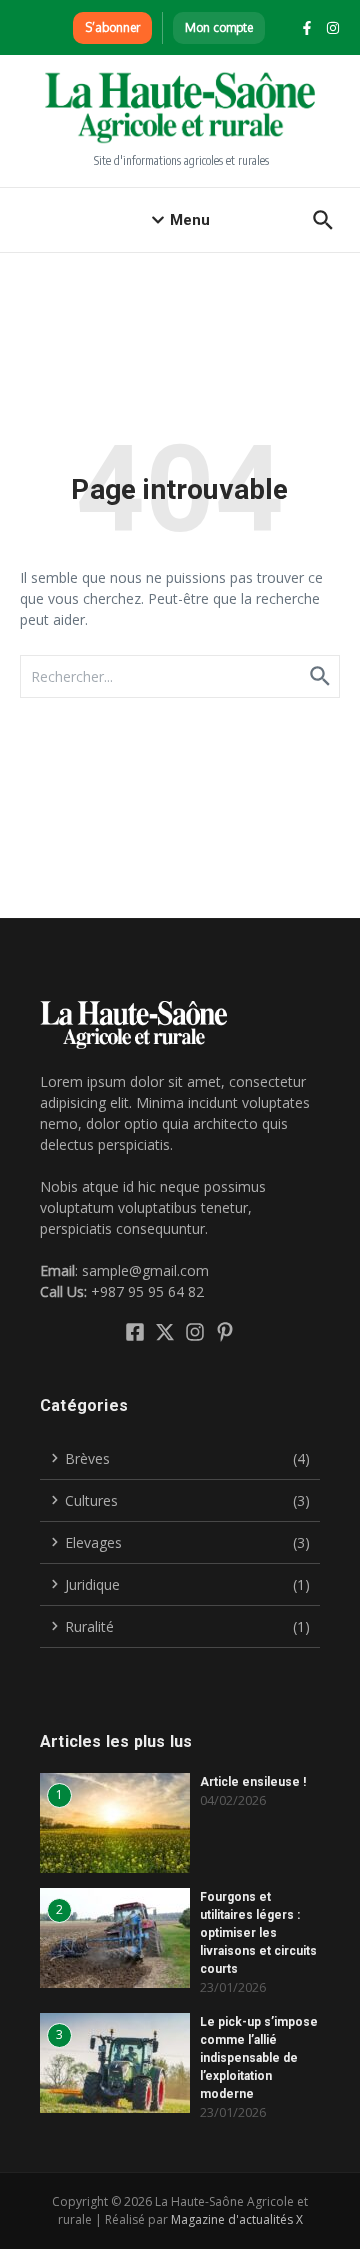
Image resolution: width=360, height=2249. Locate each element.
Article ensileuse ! (253, 1782)
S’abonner (112, 27)
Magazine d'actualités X (237, 2219)
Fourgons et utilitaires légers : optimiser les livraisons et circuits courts (258, 1933)
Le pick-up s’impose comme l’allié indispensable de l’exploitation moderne (259, 2058)
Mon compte (219, 27)
